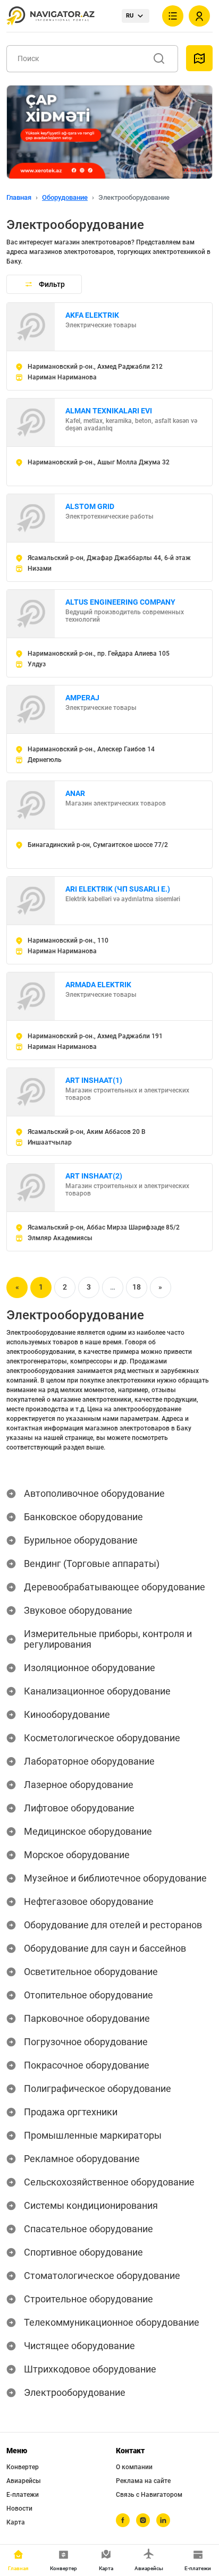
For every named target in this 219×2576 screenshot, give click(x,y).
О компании (134, 2467)
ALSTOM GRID (90, 506)
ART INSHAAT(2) (94, 1176)
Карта (16, 2522)
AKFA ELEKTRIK (92, 315)
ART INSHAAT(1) (94, 1080)
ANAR (75, 793)
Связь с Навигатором (149, 2495)
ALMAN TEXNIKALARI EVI (109, 411)
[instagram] (143, 2520)
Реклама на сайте (143, 2481)
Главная (19, 197)
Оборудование (65, 197)
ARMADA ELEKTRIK (98, 985)
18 (137, 1287)
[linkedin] (163, 2520)
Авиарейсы (24, 2481)
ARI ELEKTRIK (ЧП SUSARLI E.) (118, 889)
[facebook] (123, 2520)
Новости (19, 2509)
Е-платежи (23, 2495)
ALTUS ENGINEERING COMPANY (120, 602)
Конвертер (23, 2467)
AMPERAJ (82, 698)
